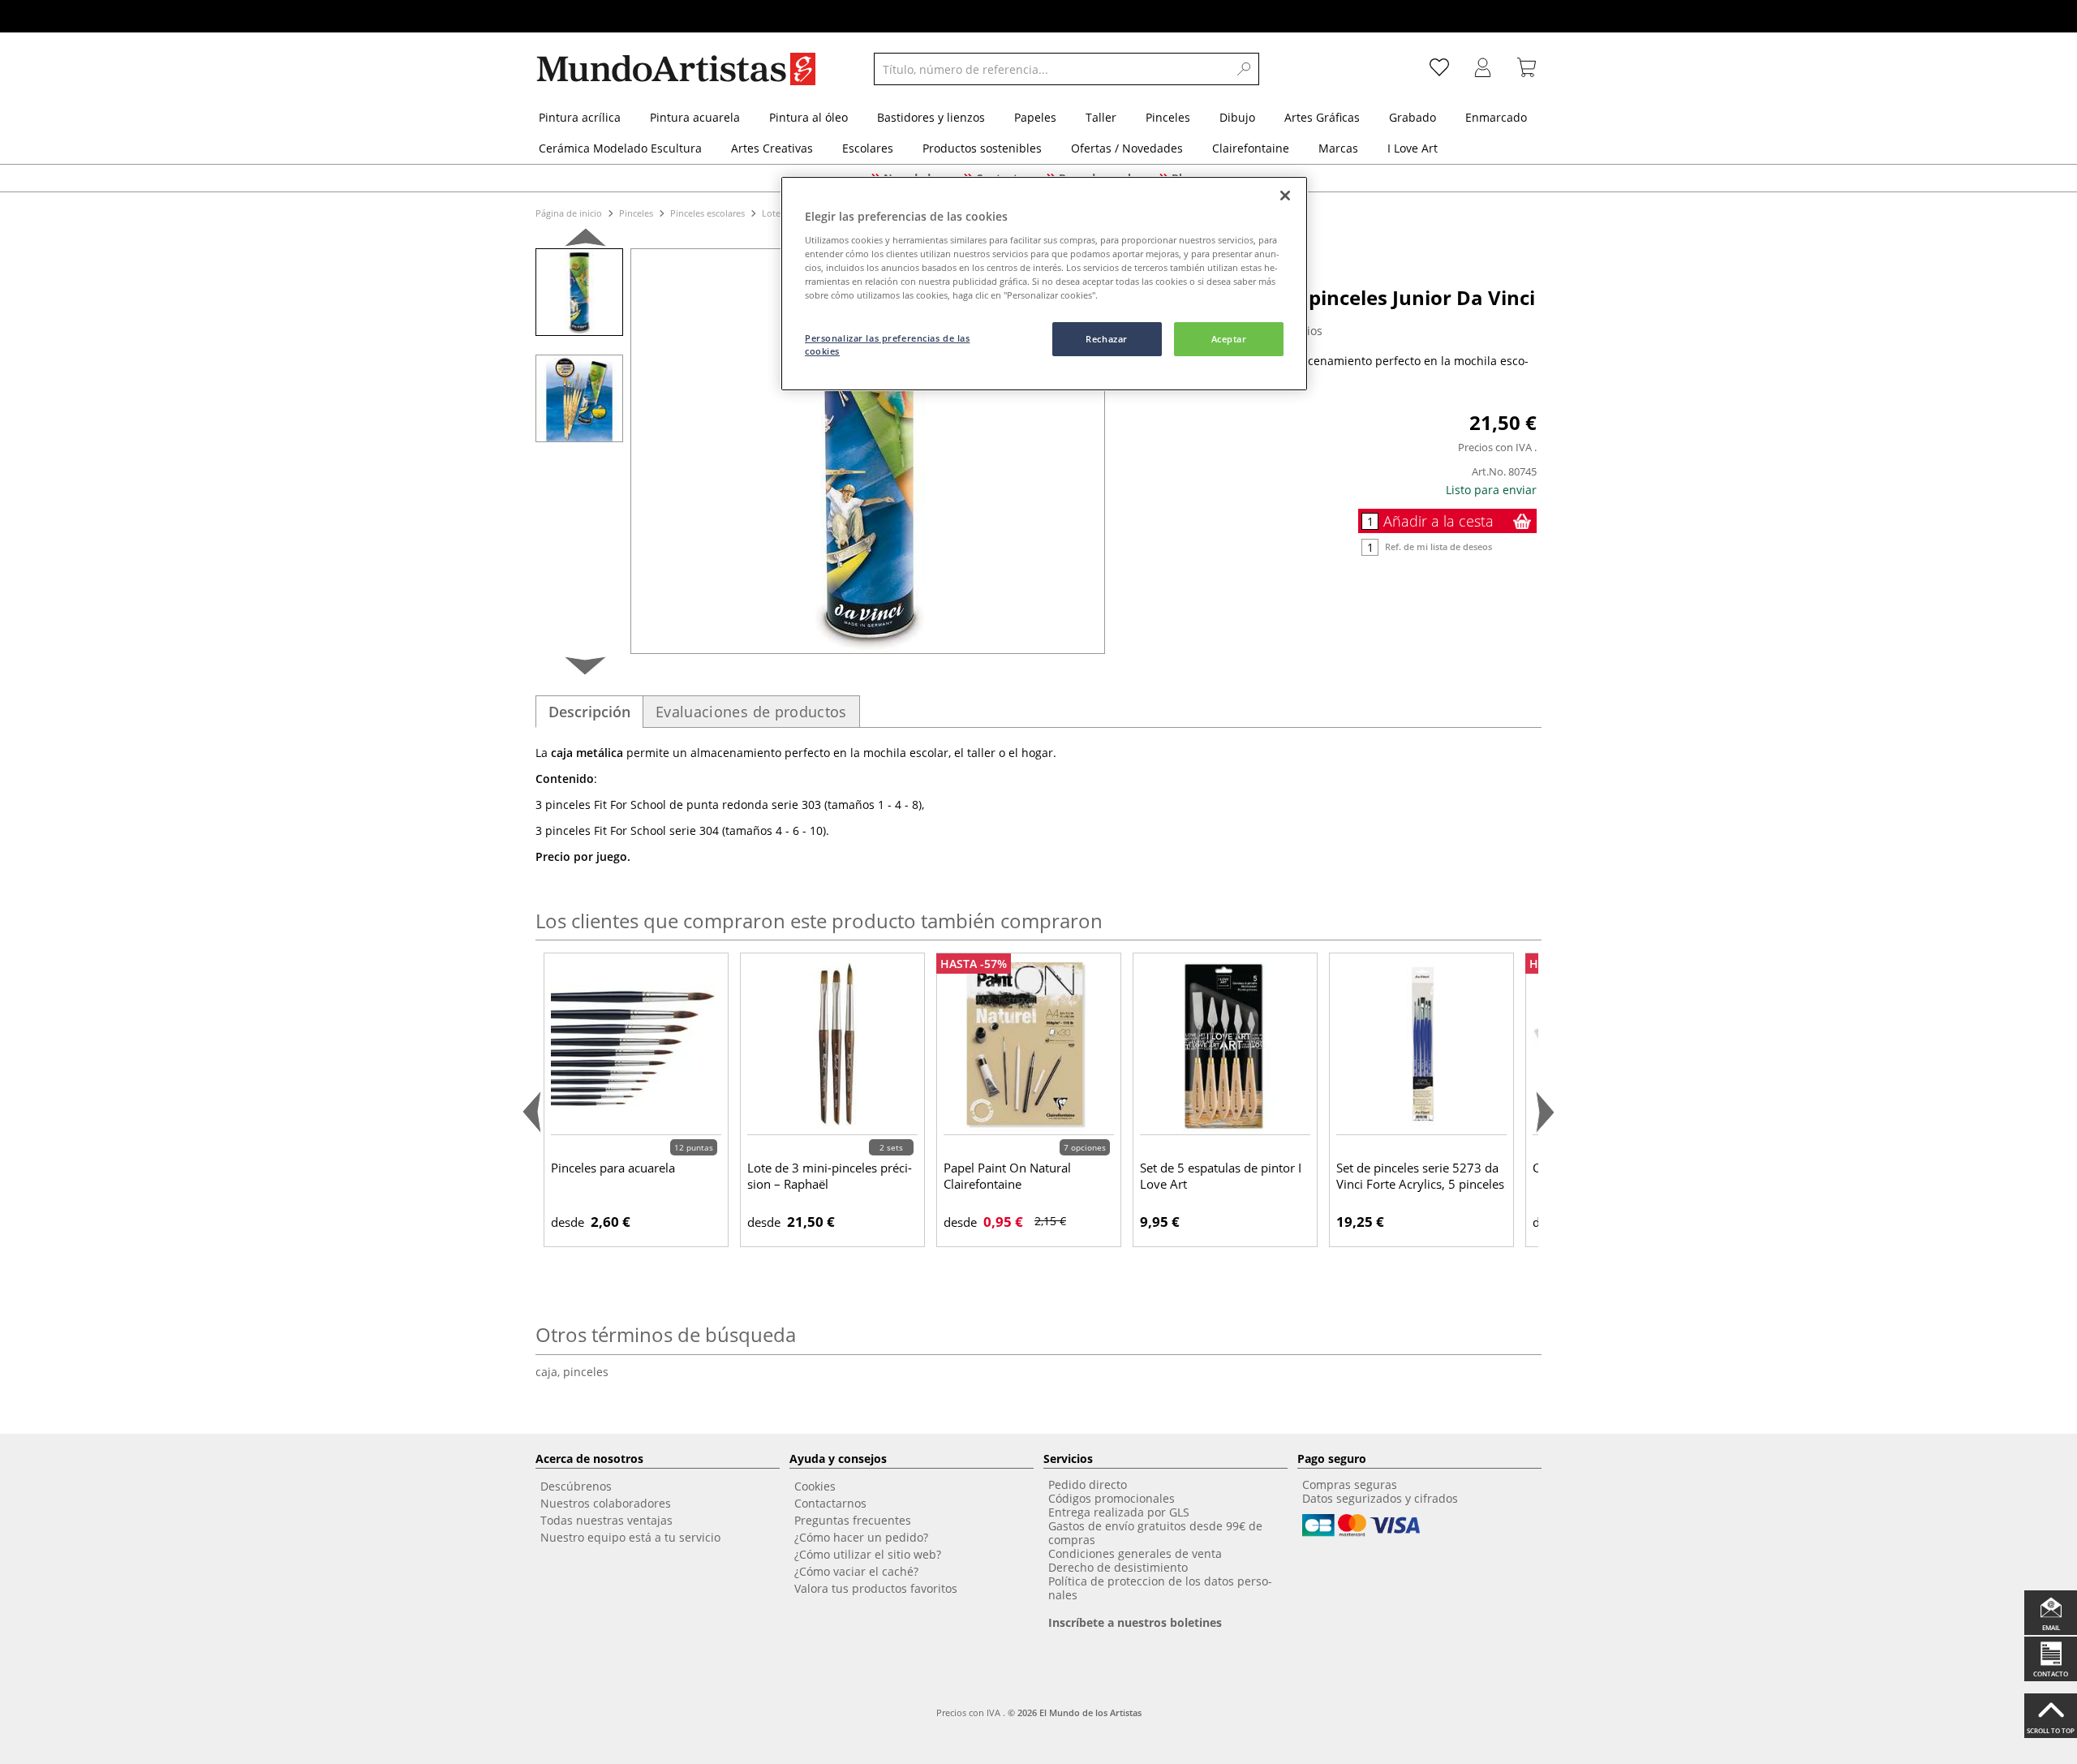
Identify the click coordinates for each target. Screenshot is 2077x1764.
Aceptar (1229, 339)
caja (549, 1372)
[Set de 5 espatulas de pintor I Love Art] (1225, 1047)
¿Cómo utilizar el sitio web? (868, 1554)
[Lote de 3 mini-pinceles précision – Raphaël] (832, 1047)
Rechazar (1107, 339)
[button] (585, 241)
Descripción (589, 712)
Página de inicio (570, 213)
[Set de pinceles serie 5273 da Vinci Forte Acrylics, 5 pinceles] (1421, 1047)
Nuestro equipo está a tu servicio (630, 1537)
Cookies (815, 1486)
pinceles (586, 1372)
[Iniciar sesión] (1483, 69)
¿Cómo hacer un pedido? (861, 1537)
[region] (1044, 284)
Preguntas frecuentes (853, 1520)
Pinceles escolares (707, 213)
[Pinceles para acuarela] (636, 1047)
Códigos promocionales (1112, 1498)
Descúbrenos (576, 1486)
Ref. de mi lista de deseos (1438, 546)
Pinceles (636, 213)
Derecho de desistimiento (1118, 1567)
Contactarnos (830, 1503)
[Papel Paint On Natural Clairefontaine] (1029, 1047)
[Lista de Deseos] (1439, 69)
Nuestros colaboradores (606, 1503)
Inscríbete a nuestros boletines (1135, 1622)
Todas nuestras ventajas (606, 1520)
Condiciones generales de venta (1135, 1553)
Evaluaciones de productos (751, 712)
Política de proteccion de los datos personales (1160, 1588)
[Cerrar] (1285, 196)
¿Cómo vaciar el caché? (856, 1571)
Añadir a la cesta (1438, 521)
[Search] (1245, 69)
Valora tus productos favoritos (876, 1588)
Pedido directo (1088, 1484)
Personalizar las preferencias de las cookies (888, 344)
